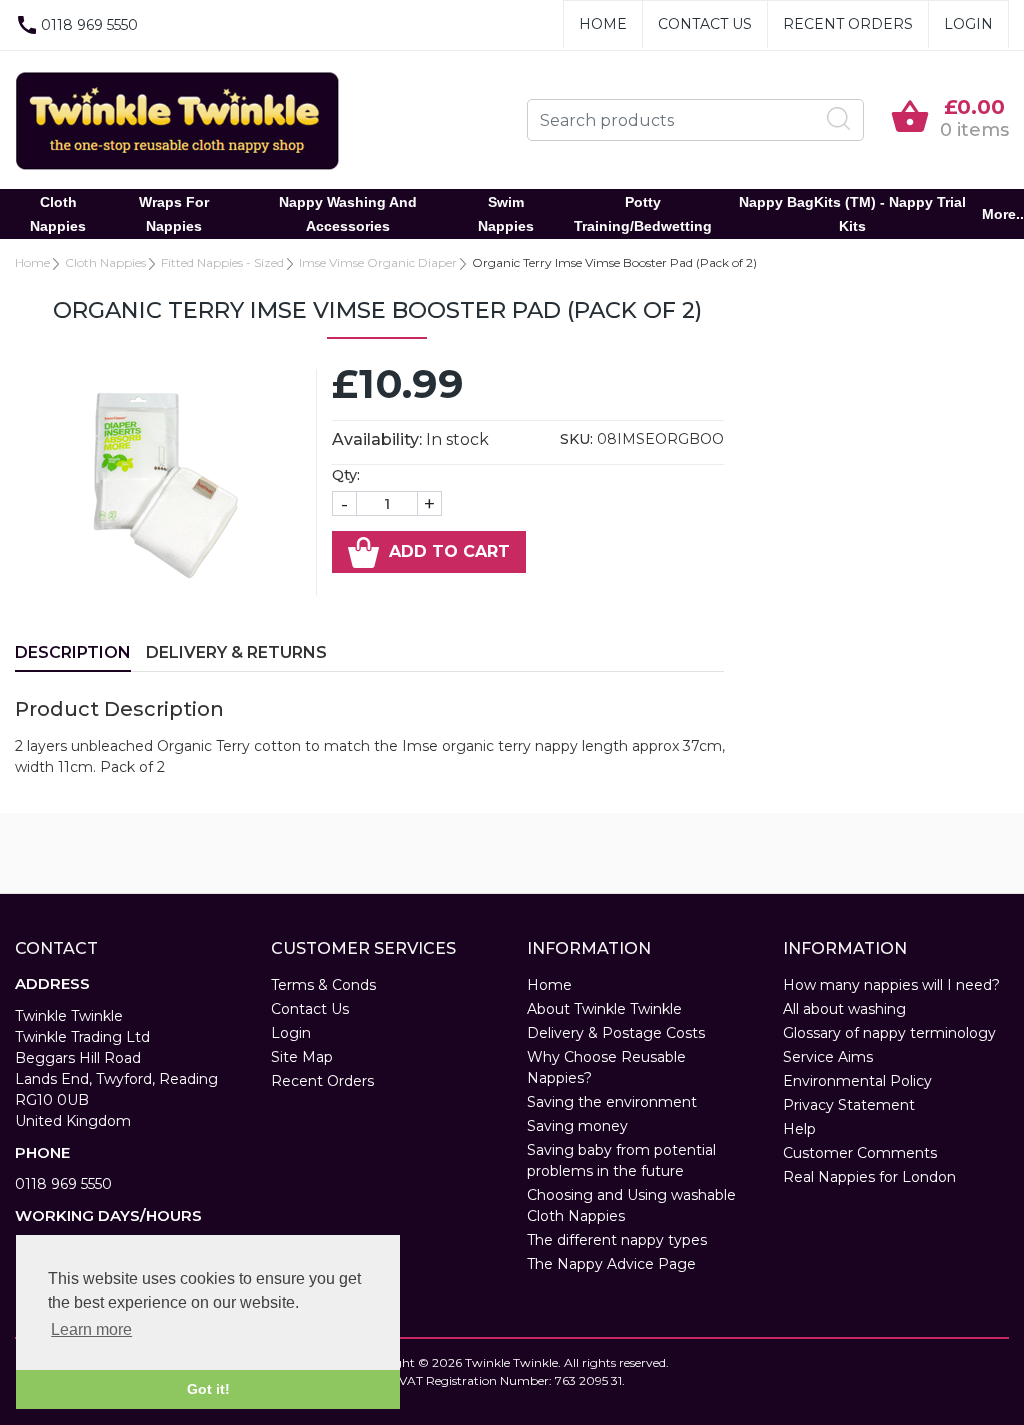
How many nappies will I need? (891, 985)
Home (603, 24)
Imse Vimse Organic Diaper (378, 262)
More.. (1003, 214)
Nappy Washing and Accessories (348, 214)
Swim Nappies (506, 214)
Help (799, 1129)
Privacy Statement (849, 1105)
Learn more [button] (91, 1329)
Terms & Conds (323, 985)
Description (73, 652)
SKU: (576, 439)
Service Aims (828, 1057)
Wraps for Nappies (174, 214)
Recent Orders (848, 24)
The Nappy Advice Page (611, 1264)
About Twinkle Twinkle (604, 1009)
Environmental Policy (857, 1081)
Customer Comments (860, 1153)
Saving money (577, 1126)
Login (968, 24)
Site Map (302, 1057)
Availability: (377, 439)
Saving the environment (612, 1102)
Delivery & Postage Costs (616, 1033)
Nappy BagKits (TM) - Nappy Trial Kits (852, 214)
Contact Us (705, 24)
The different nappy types (617, 1240)
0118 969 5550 (63, 1184)
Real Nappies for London (869, 1177)
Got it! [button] (208, 1389)
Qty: (346, 475)
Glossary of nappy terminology (889, 1033)
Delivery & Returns (236, 652)
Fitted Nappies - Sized (222, 262)
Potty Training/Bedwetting (643, 214)
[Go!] (839, 119)
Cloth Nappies (58, 214)
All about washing (844, 1009)
